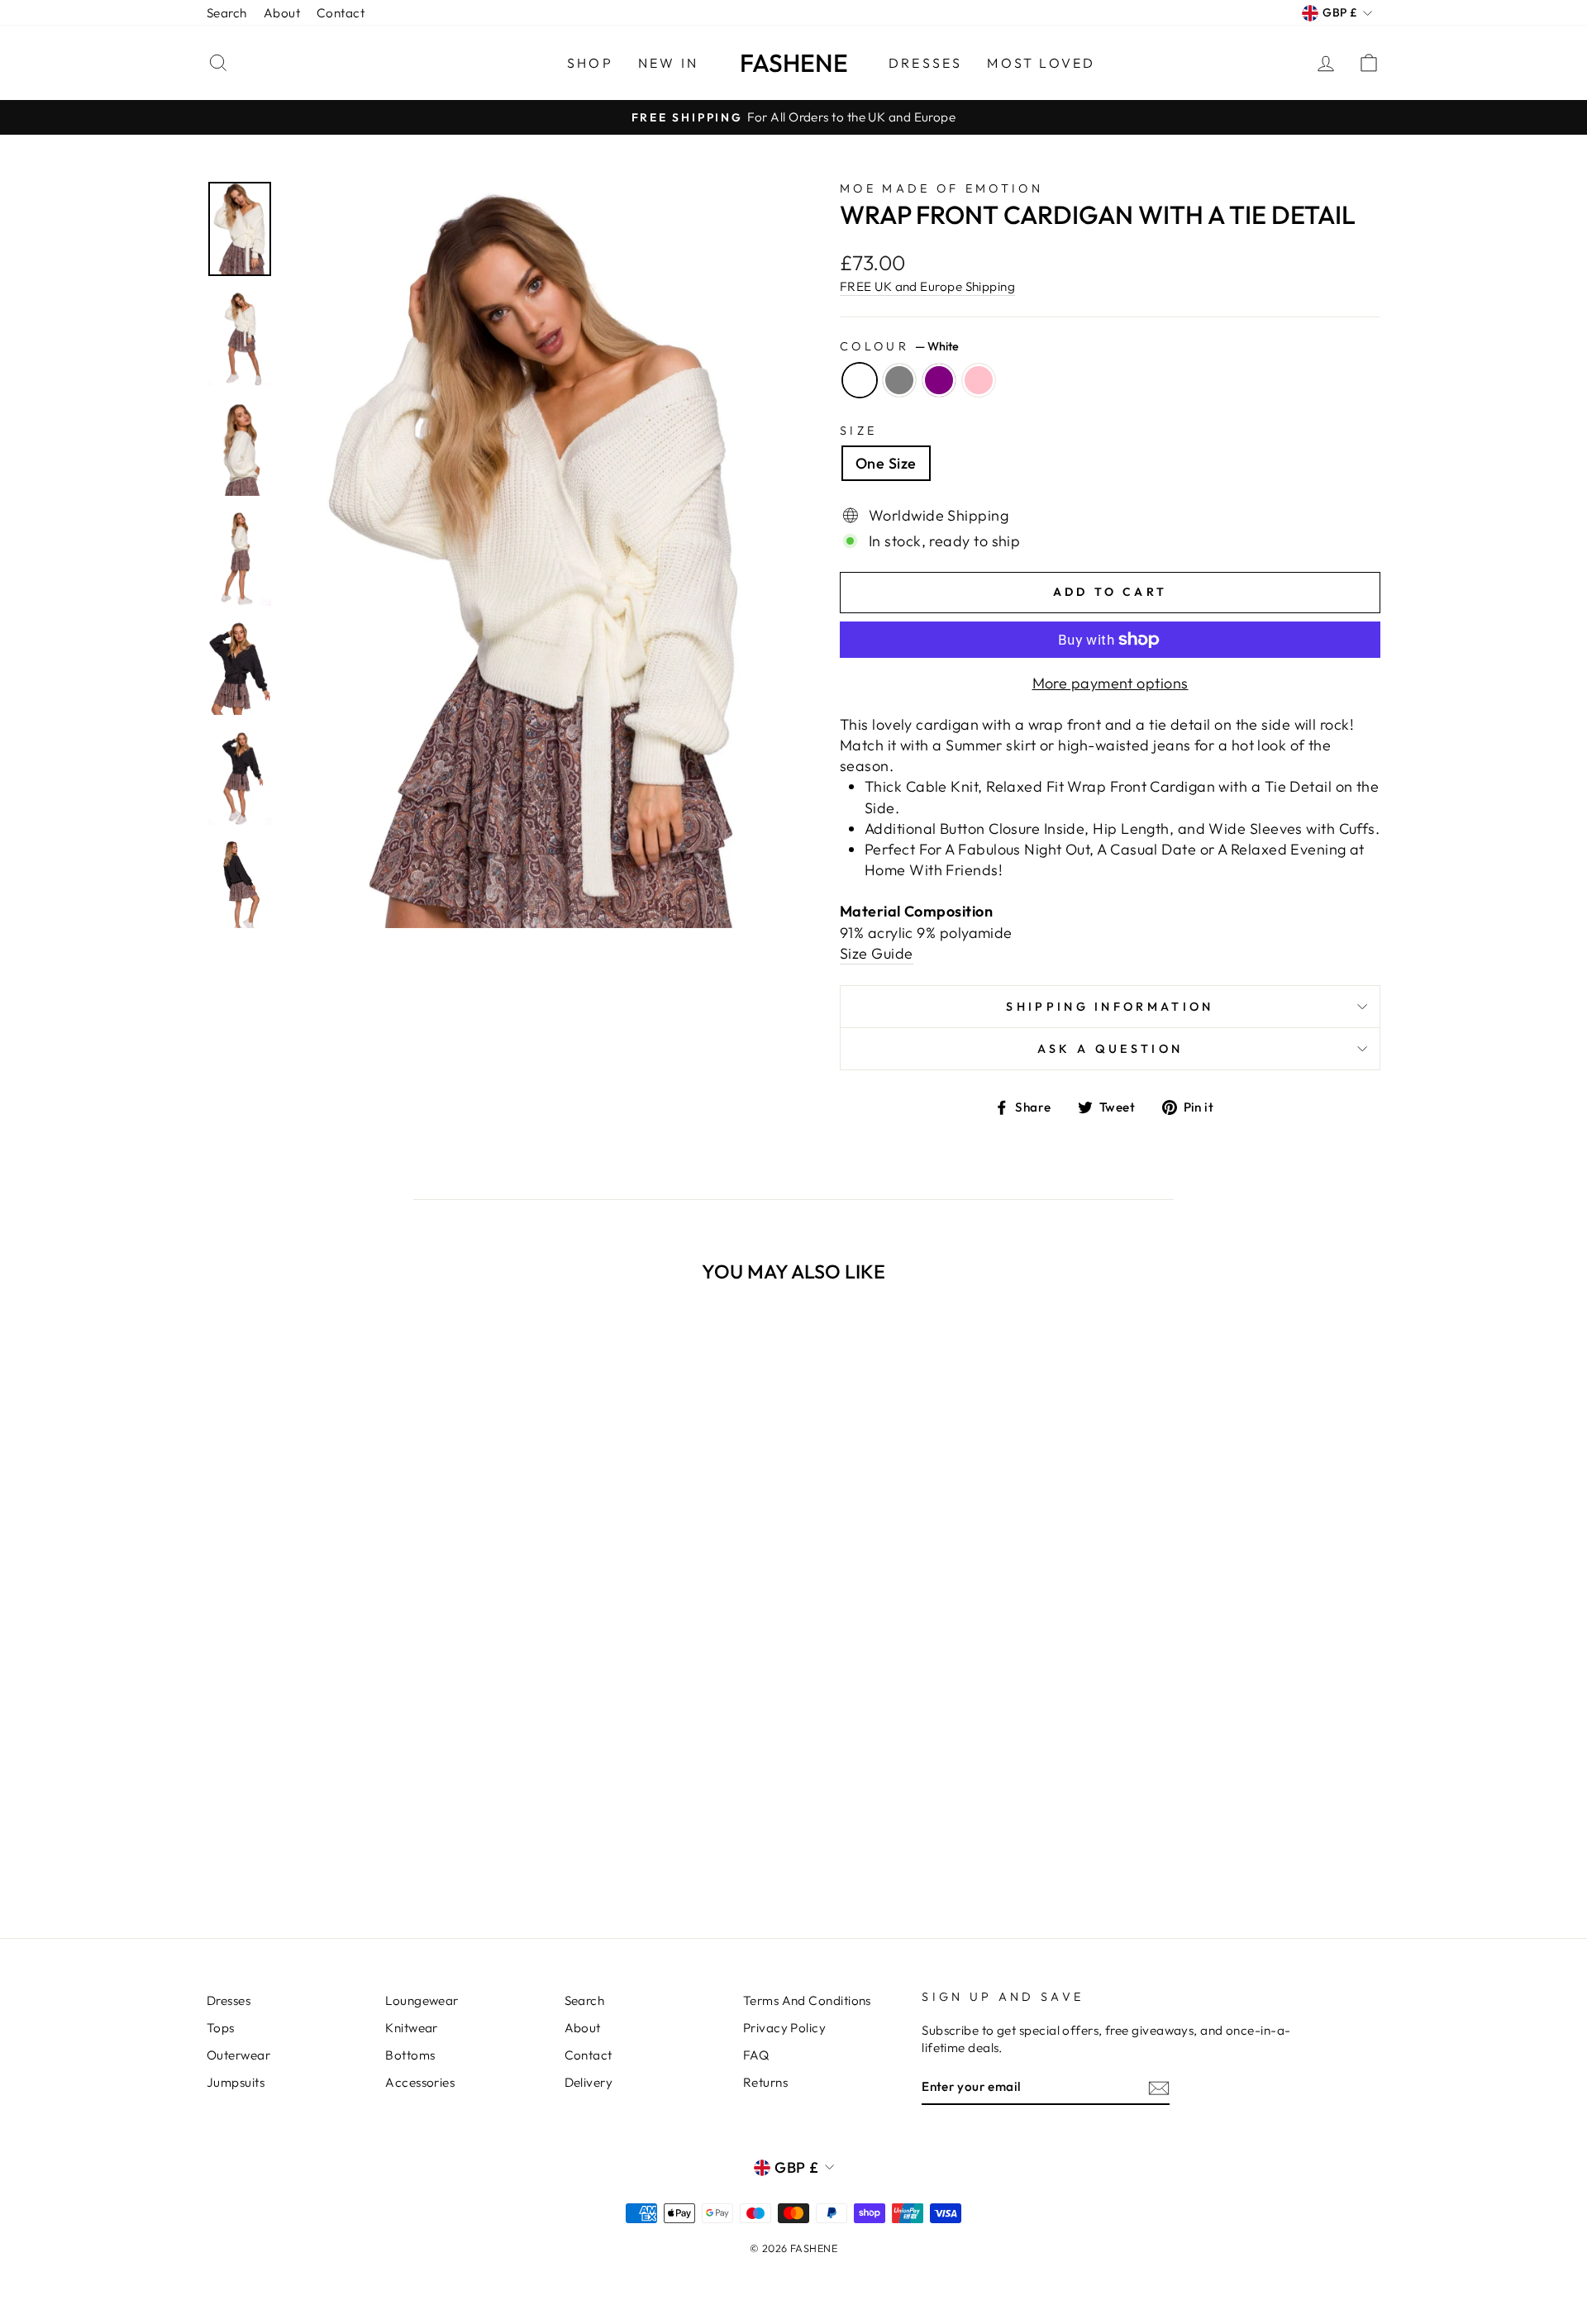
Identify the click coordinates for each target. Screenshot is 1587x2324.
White (860, 380)
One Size (886, 463)
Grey (899, 380)
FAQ (756, 2055)
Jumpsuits (236, 2082)
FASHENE (794, 63)
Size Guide (877, 953)
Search (227, 13)
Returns (765, 2082)
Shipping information (1110, 1007)
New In (668, 63)
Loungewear (422, 2000)
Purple (939, 380)
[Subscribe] (1159, 2087)
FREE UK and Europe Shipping (927, 286)
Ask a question (1110, 1049)
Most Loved (1041, 63)
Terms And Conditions (807, 2000)
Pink (979, 380)
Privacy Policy (784, 2028)
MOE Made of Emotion (941, 188)
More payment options (1110, 683)
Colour (899, 346)
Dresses (925, 63)
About (282, 13)
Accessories (420, 2082)
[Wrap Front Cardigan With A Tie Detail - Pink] (380, 1840)
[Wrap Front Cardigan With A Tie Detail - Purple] (357, 1840)
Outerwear (238, 2055)
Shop (590, 63)
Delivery (589, 2082)
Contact (341, 13)
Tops (221, 2028)
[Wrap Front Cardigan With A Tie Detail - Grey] (335, 1840)
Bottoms (410, 2055)
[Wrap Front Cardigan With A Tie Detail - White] (313, 1840)
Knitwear (412, 2028)
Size (858, 431)
